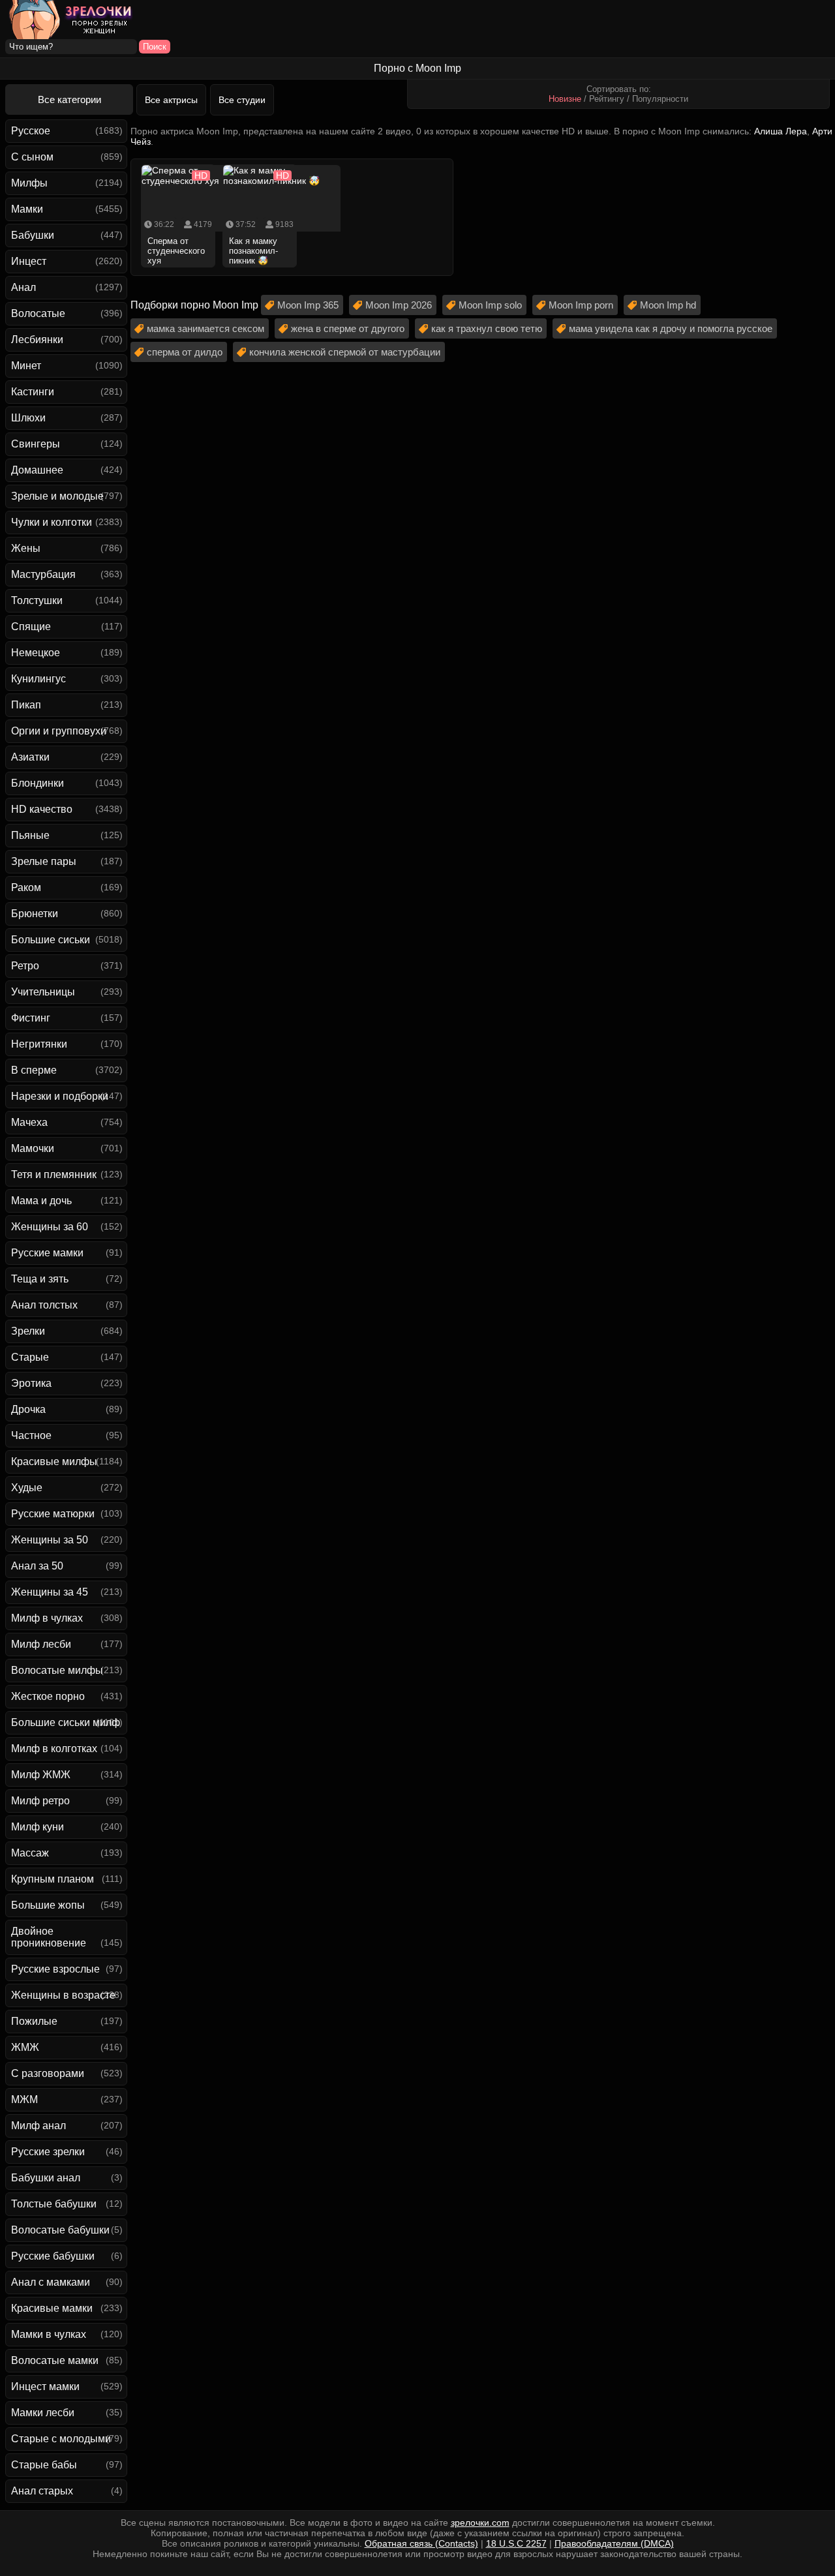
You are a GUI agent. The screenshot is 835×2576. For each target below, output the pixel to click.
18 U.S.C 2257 (516, 2543)
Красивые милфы (54, 1462)
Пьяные (30, 835)
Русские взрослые (55, 1969)
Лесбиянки (37, 340)
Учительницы (43, 992)
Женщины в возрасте (63, 1995)
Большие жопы (48, 1905)
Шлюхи (28, 418)
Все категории (69, 99)
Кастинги (33, 392)
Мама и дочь (41, 1201)
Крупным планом (53, 1879)
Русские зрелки (48, 2152)
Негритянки (39, 1044)
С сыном (32, 157)
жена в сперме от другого (348, 328)
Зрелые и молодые (57, 496)
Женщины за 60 (50, 1227)
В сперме (34, 1070)
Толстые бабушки (54, 2204)
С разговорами (48, 2073)
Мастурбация (43, 574)
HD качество (42, 809)
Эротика (31, 1383)
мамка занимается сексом (205, 328)
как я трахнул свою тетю (487, 328)
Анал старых (42, 2491)
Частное (31, 1435)
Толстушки (37, 600)
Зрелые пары (44, 861)
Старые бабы (44, 2465)
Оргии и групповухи (59, 731)
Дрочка (28, 1409)
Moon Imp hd (668, 305)
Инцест (29, 261)
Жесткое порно (48, 1696)
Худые (27, 1488)
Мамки (27, 209)
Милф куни (38, 1827)
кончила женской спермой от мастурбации (345, 352)
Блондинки (38, 783)
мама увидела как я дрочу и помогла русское (671, 328)
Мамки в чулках (49, 2334)
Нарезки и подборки (60, 1096)
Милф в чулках (47, 1618)
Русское (31, 131)
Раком (26, 887)
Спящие (31, 627)
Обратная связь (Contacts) (421, 2543)
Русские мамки (47, 1253)
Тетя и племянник (54, 1174)
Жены (26, 548)
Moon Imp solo (490, 305)
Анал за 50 (37, 1566)
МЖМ (24, 2099)
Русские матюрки (53, 1514)
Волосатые (38, 313)
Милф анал (38, 2126)
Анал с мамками (51, 2282)
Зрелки (28, 1331)
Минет (26, 366)
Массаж (30, 1853)
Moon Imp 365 (308, 305)
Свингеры (36, 444)
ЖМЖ (25, 2047)
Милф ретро (40, 1801)
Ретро (25, 966)
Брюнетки (35, 914)
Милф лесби (41, 1644)
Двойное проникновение (49, 1937)
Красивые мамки (52, 2308)
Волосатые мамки (55, 2360)
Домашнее (37, 470)
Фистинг (31, 1018)
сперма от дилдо (185, 352)
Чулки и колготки (52, 522)
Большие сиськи (51, 940)
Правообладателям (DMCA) (614, 2543)
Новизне (565, 99)
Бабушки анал (46, 2178)
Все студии (242, 100)
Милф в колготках (54, 1749)
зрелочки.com (480, 2523)
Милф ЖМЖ (41, 1775)
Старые (30, 1357)
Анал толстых (44, 1305)
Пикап (26, 705)
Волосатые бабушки (60, 2230)
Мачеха (29, 1122)
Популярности (660, 99)
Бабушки (33, 235)
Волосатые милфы (57, 1670)
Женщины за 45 (50, 1592)
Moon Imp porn (581, 305)
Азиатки (30, 757)
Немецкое (36, 653)
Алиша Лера (781, 131)
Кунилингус (38, 679)
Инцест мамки (45, 2387)
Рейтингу (607, 99)
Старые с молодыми (61, 2439)
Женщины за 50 (50, 1540)
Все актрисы (171, 100)
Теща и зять (40, 1279)
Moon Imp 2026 (399, 305)
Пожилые (34, 2021)
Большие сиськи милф (66, 1722)
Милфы (29, 183)
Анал (23, 287)
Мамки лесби (43, 2413)
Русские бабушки (53, 2256)
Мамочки (33, 1148)
